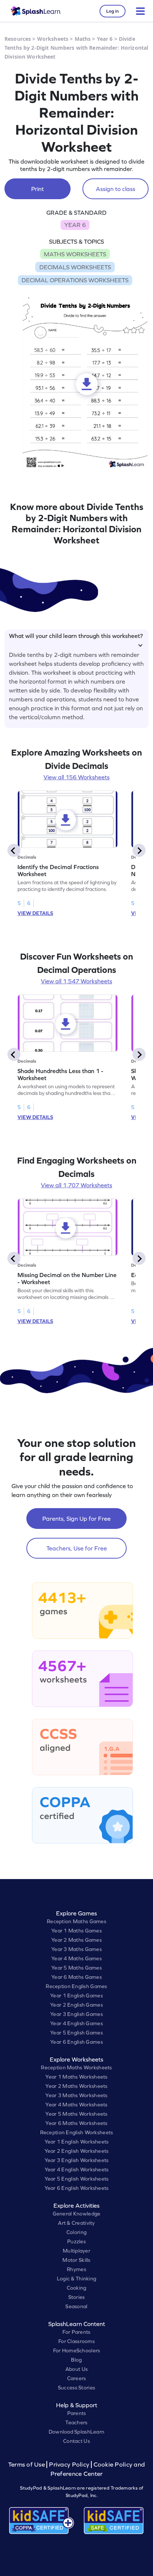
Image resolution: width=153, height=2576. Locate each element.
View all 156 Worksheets (76, 777)
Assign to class (115, 189)
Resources (18, 39)
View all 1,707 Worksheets (76, 1185)
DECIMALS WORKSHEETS (75, 267)
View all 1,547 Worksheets (76, 981)
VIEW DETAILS (35, 913)
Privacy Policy (69, 2465)
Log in (113, 11)
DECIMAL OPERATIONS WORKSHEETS (75, 280)
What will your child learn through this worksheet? (76, 636)
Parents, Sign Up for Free (76, 1519)
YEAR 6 (75, 225)
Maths (83, 39)
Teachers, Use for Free (77, 1548)
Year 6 (105, 39)
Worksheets (53, 39)
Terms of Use (27, 2465)
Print (38, 189)
